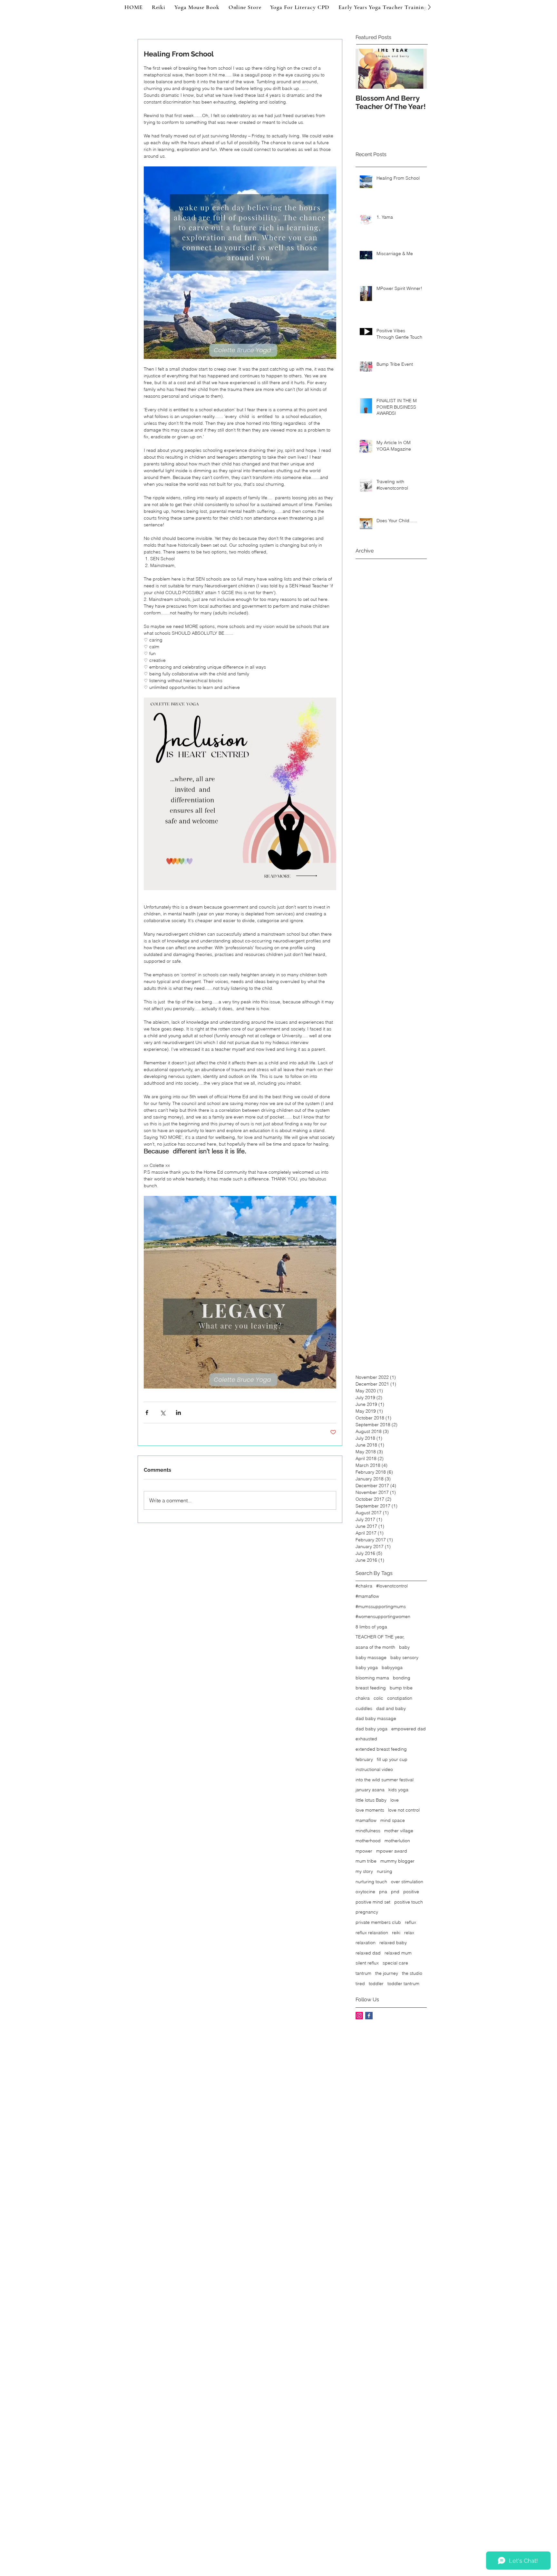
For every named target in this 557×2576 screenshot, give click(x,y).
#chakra (364, 1586)
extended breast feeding (381, 1749)
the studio (412, 1973)
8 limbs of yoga (371, 1627)
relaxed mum (398, 1953)
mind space (393, 1820)
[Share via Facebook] (147, 1412)
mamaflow (366, 1820)
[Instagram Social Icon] (359, 2016)
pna (383, 1892)
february (364, 1759)
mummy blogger (397, 1861)
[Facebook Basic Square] (369, 2016)
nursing (385, 1871)
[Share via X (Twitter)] (163, 1412)
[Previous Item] (366, 69)
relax (409, 1933)
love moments (370, 1810)
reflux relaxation (372, 1933)
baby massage (371, 1657)
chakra (363, 1698)
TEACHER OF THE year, (380, 1637)
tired (360, 1984)
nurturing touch (371, 1882)
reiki (396, 1933)
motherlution (397, 1841)
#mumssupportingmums (381, 1606)
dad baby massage (376, 1718)
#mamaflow (367, 1596)
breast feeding (371, 1688)
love (395, 1800)
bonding (402, 1678)
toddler (376, 1984)
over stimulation (407, 1882)
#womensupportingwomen (383, 1616)
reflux (410, 1922)
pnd (395, 1892)
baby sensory (404, 1657)
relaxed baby (393, 1943)
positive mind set (373, 1902)
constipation (400, 1698)
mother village (399, 1831)
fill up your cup (392, 1759)
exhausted (366, 1739)
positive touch (409, 1902)
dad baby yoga (371, 1729)
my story (364, 1871)
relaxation (366, 1943)
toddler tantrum (403, 1984)
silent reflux (367, 1963)
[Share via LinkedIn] (178, 1412)
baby (404, 1647)
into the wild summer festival (385, 1780)
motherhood (368, 1841)
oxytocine (365, 1892)
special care (395, 1963)
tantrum (363, 1973)
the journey (387, 1973)
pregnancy (367, 1912)
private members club (378, 1922)
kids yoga (398, 1790)
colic (378, 1698)
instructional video (374, 1769)
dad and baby (391, 1708)
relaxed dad (368, 1953)
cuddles (364, 1708)
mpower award (392, 1851)
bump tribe (401, 1688)
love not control (404, 1810)
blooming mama (372, 1678)
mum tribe (366, 1861)
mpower (364, 1851)
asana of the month (375, 1647)
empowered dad (409, 1729)
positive (411, 1892)
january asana (370, 1790)
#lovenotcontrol (392, 1586)
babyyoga (392, 1667)
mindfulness (368, 1831)
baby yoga (367, 1667)
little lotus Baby (371, 1800)
